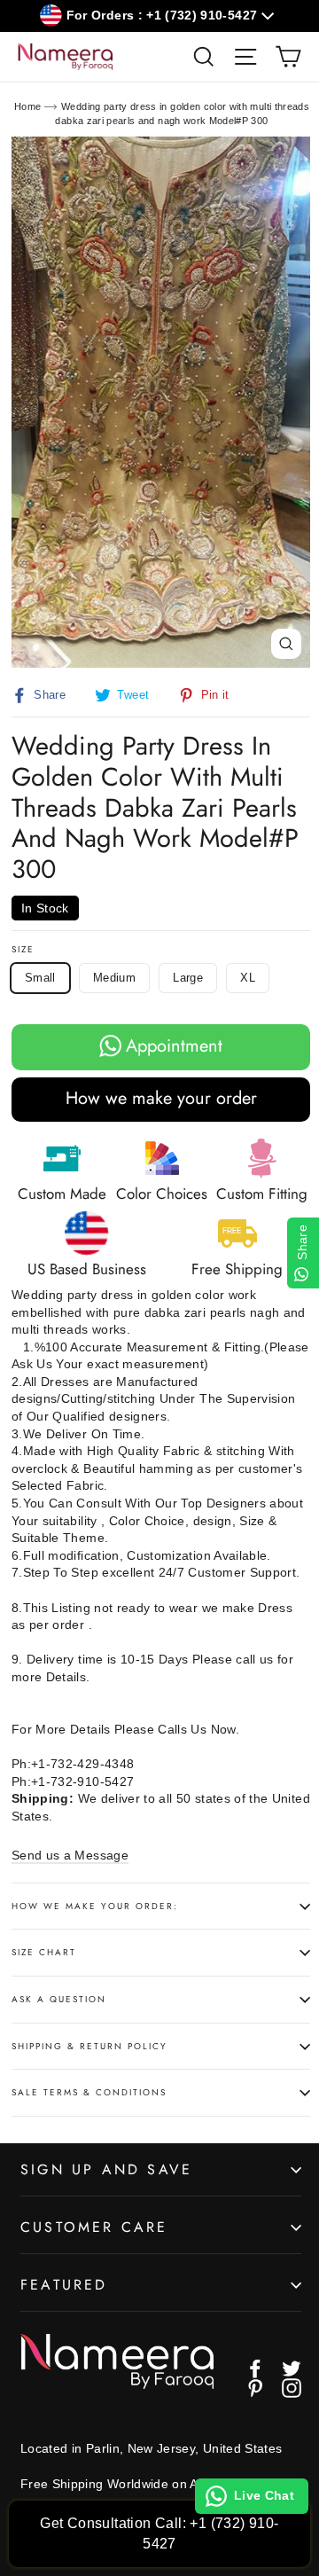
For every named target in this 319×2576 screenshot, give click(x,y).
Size (23, 950)
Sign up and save (106, 2169)
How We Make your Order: (95, 1906)
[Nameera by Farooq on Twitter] (292, 2369)
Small (40, 978)
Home (27, 106)
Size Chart (44, 1952)
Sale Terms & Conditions (89, 2092)
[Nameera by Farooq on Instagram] (292, 2388)
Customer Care (94, 2227)
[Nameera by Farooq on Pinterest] (255, 2388)
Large (188, 978)
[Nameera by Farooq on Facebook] (255, 2369)
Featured (64, 2285)
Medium (114, 978)
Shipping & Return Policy (89, 2046)
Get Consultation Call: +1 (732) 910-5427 (159, 2533)
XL (248, 978)
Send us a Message (70, 1855)
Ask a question (59, 1999)
